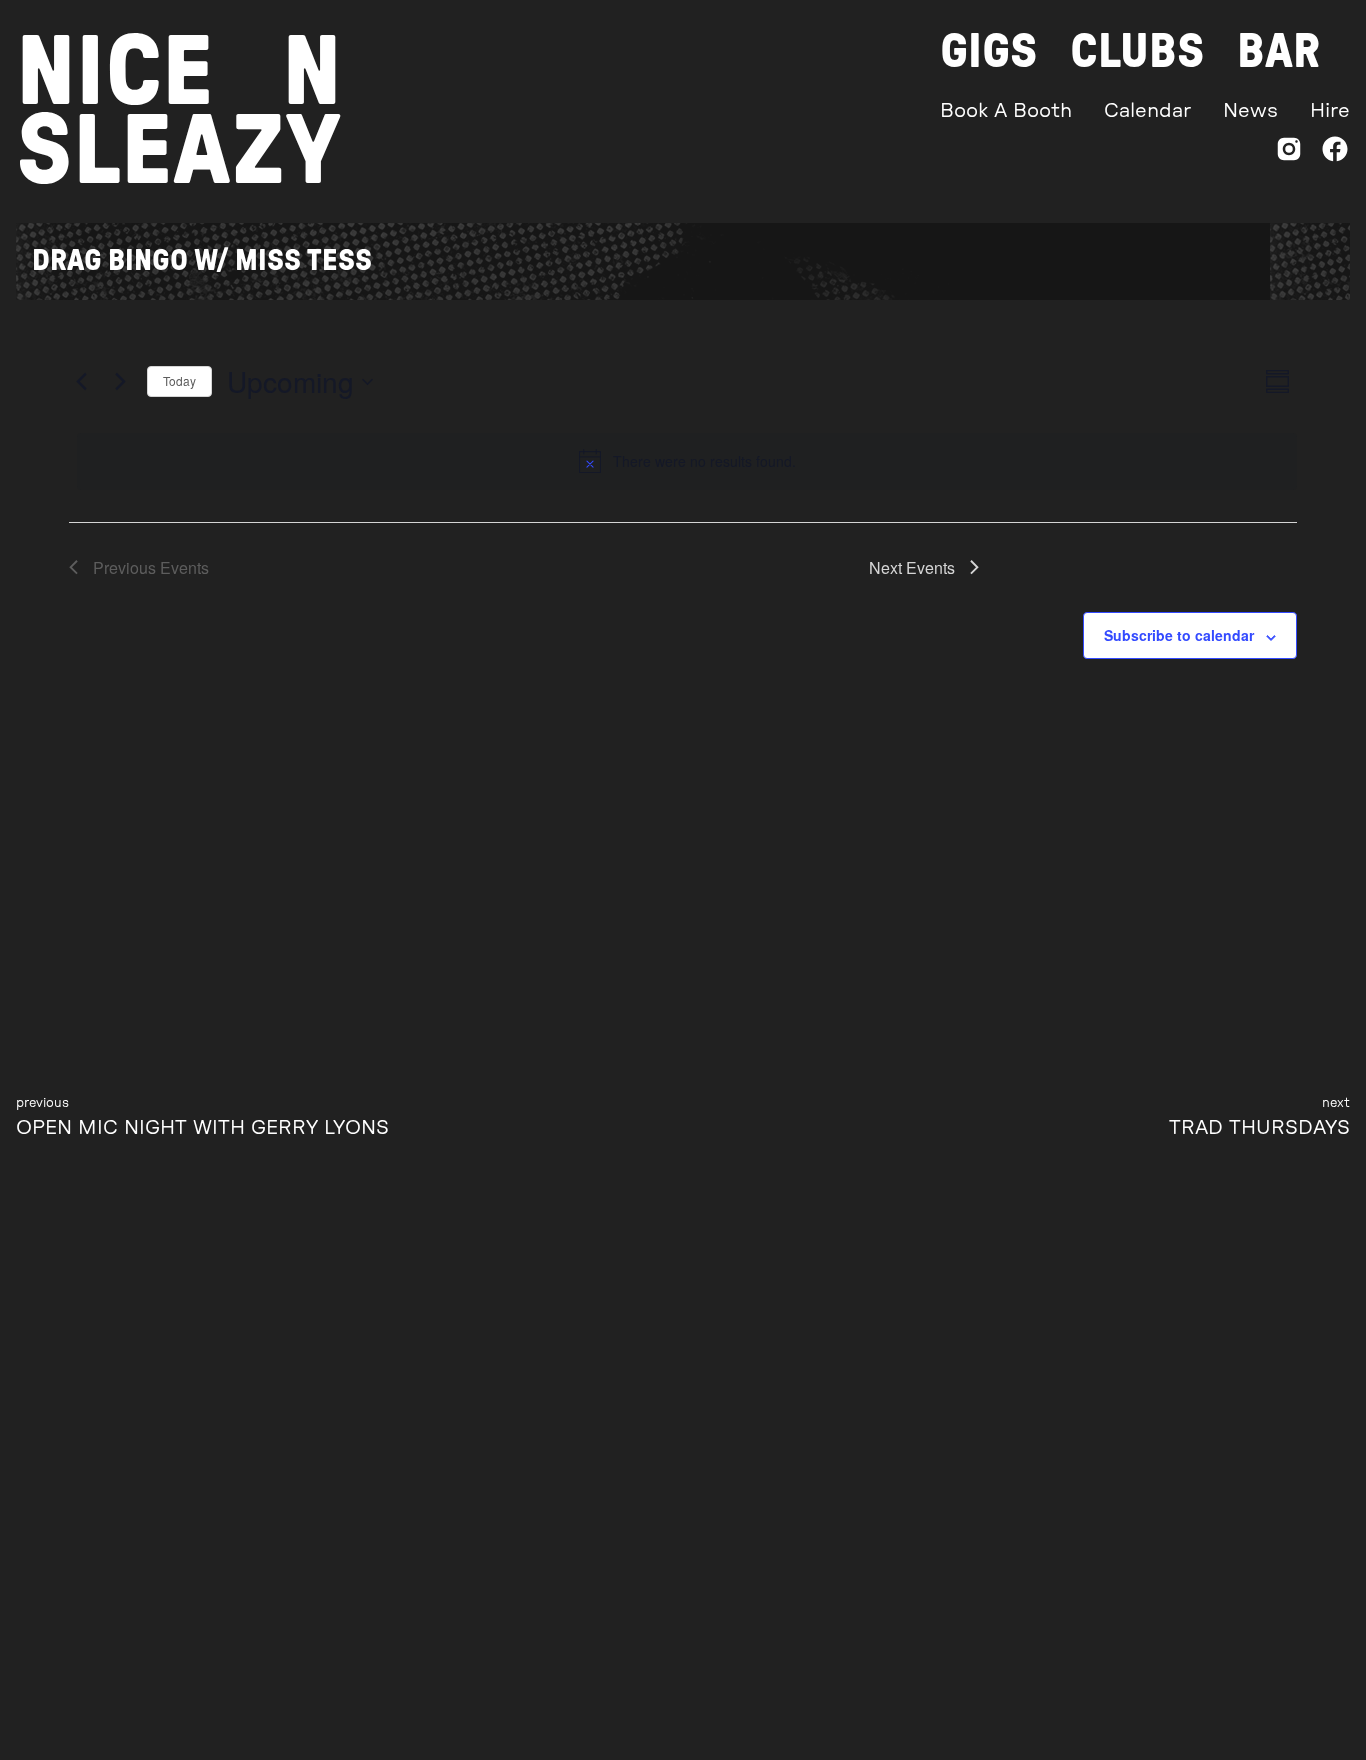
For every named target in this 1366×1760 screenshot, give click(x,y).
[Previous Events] (81, 382)
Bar (1278, 52)
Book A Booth (1006, 111)
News (1250, 111)
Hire (1330, 111)
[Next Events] (120, 382)
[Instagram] (1289, 153)
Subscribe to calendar (1179, 635)
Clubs (1137, 52)
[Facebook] (1335, 153)
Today (179, 380)
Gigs (989, 52)
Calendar (1147, 111)
